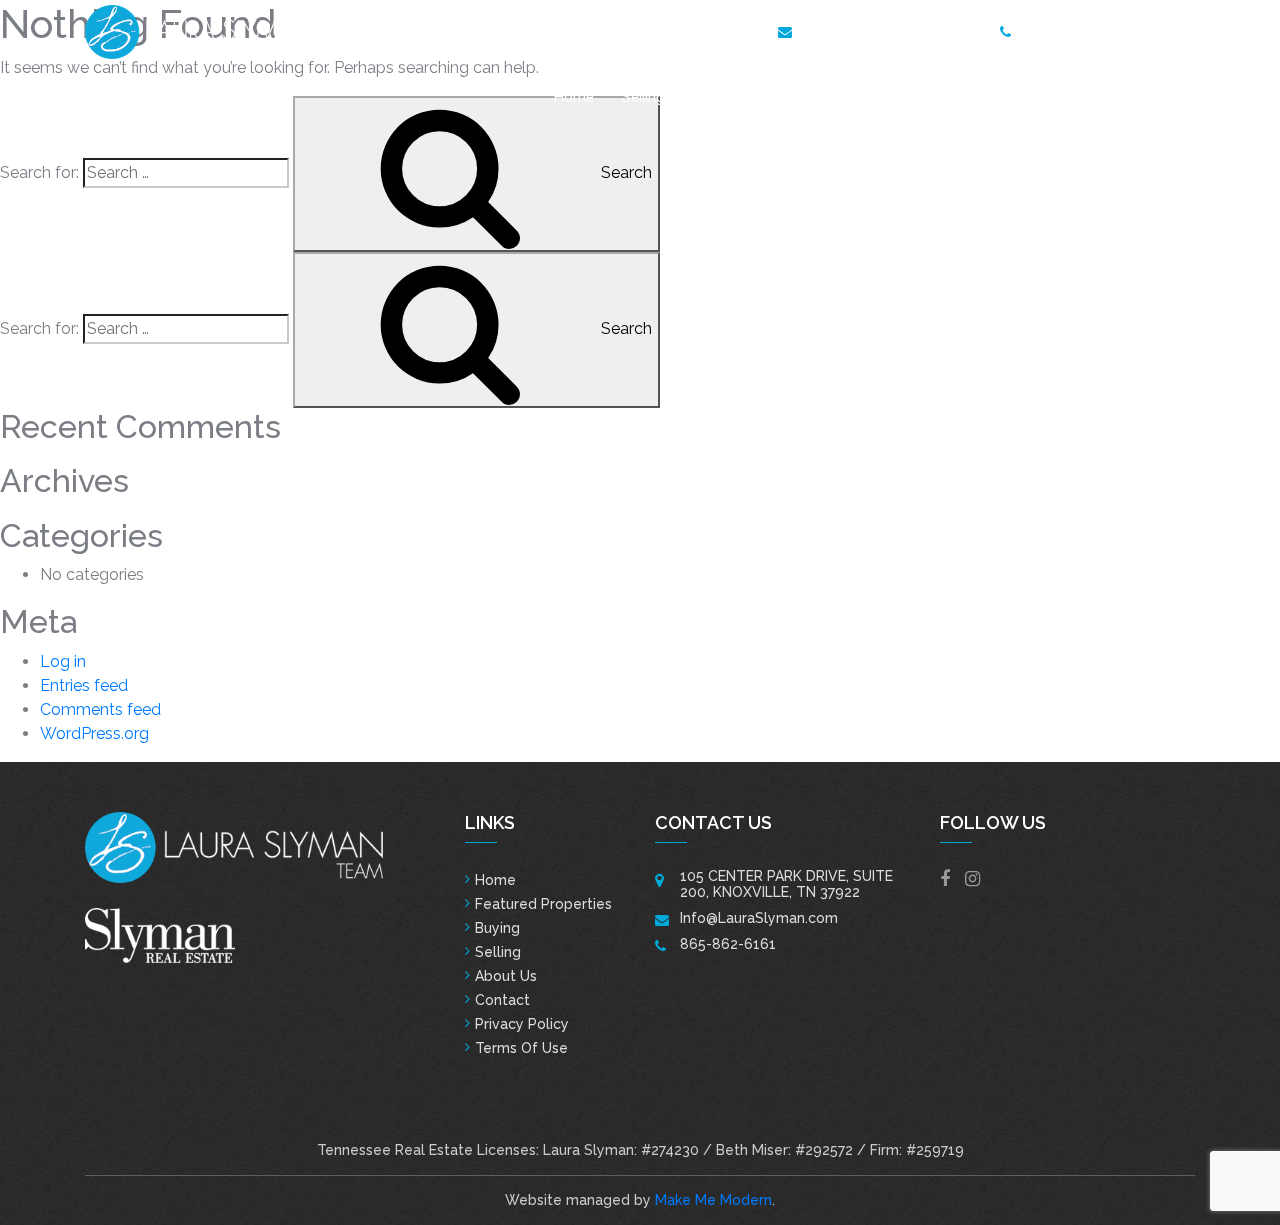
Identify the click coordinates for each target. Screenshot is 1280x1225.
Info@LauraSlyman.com (881, 30)
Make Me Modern (713, 1200)
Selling (643, 97)
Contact (1168, 97)
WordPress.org (94, 733)
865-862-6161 (1069, 30)
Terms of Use (521, 1048)
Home (574, 97)
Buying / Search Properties (937, 97)
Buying (497, 928)
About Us (1083, 97)
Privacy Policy (522, 1024)
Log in (63, 661)
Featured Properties (757, 97)
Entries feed (84, 685)
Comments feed (100, 709)
